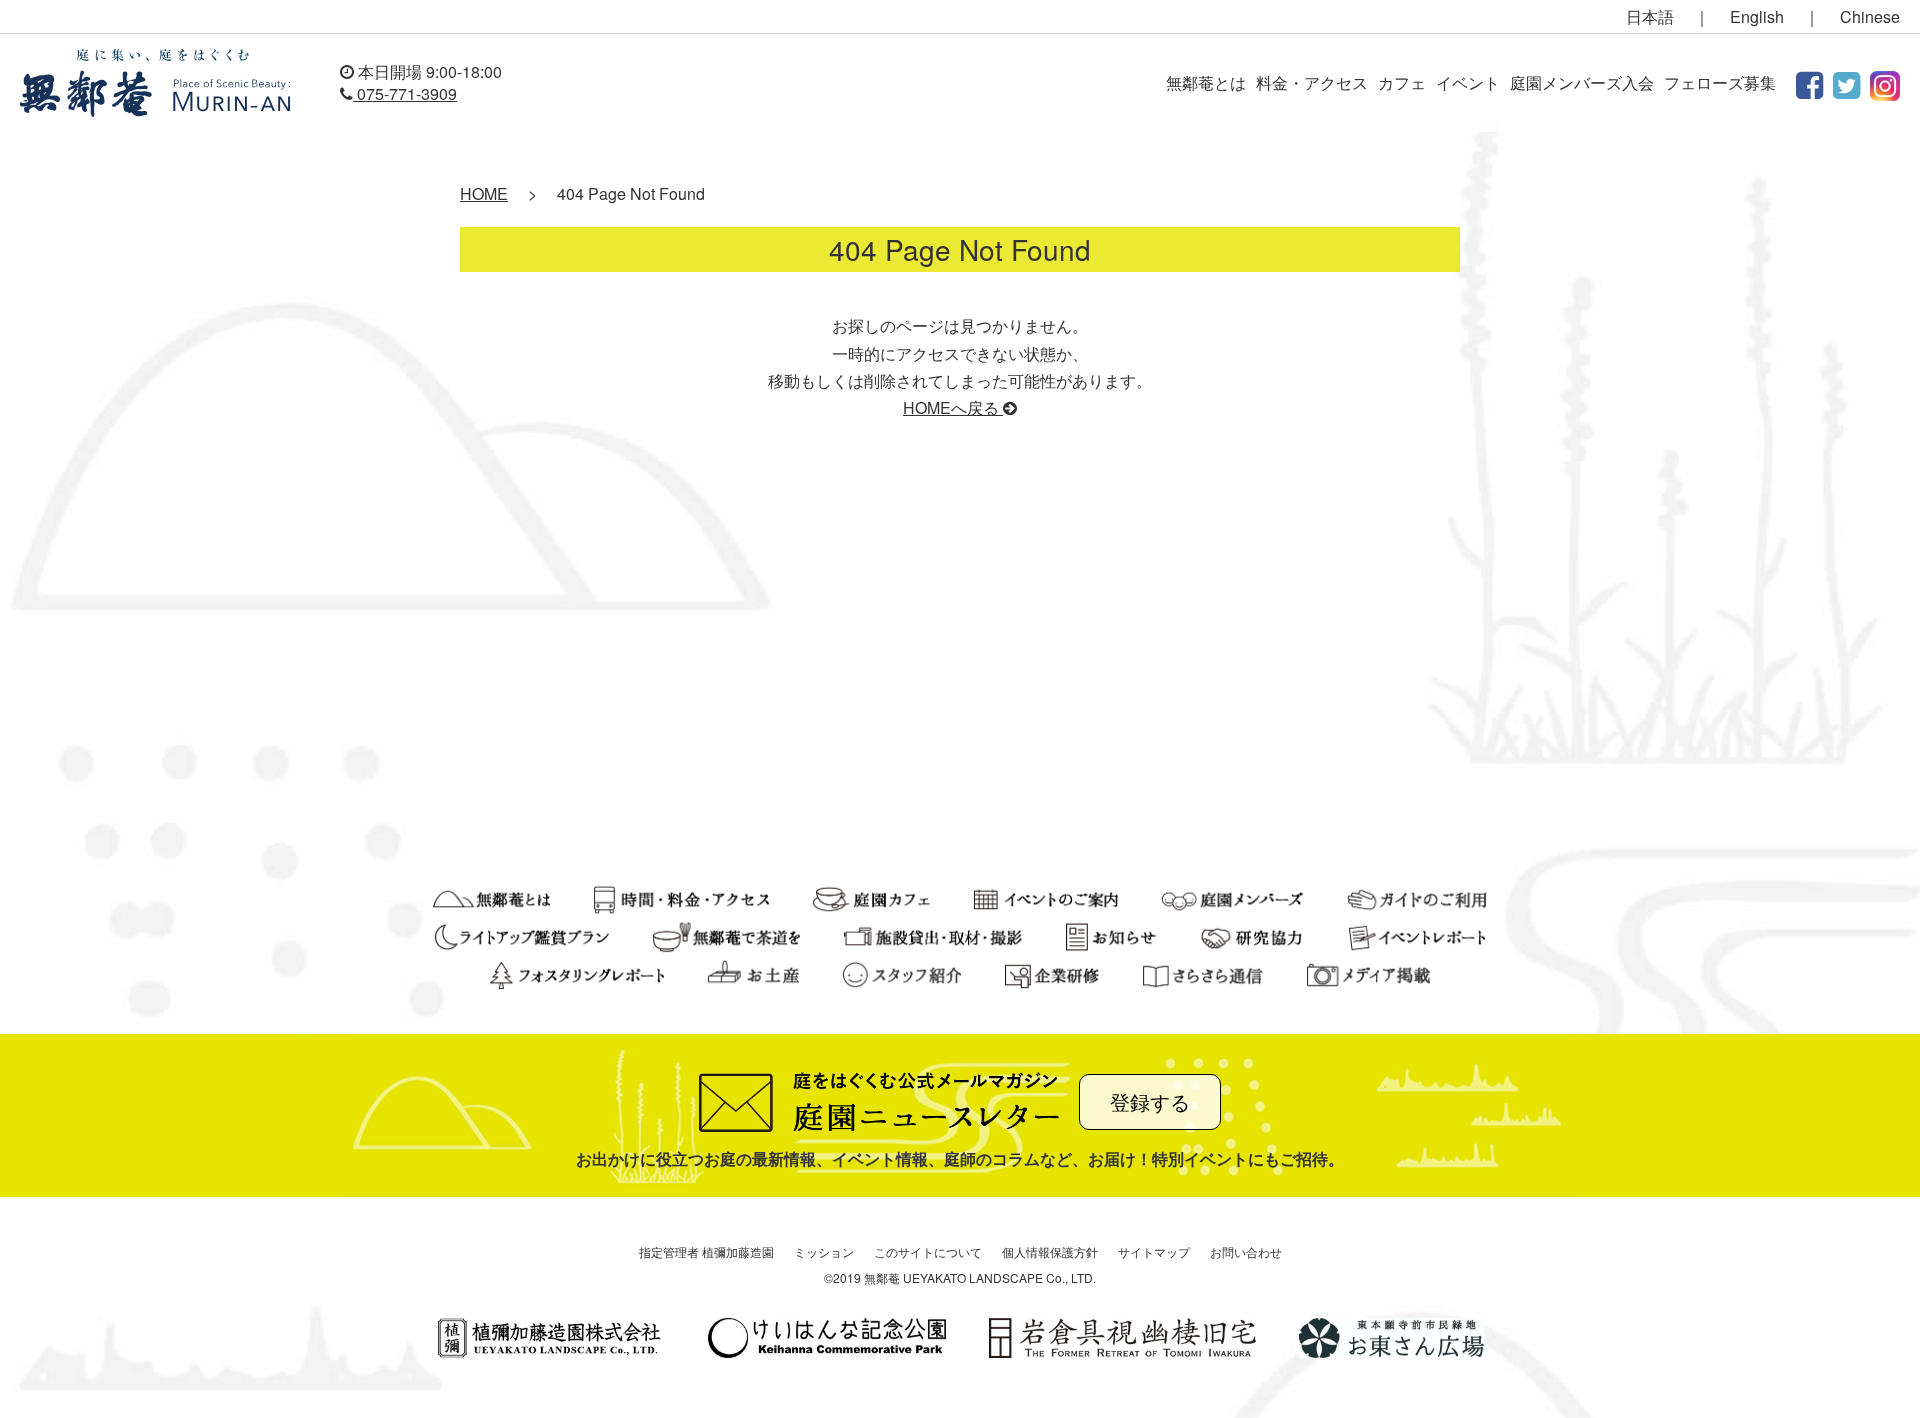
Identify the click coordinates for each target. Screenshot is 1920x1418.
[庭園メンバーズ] (1232, 896)
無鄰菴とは (1206, 82)
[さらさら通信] (1203, 972)
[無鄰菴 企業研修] (1052, 972)
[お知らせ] (1110, 934)
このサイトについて (928, 1251)
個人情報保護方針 (1050, 1251)
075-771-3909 (405, 93)
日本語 (1650, 16)
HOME (484, 193)
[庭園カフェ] (871, 896)
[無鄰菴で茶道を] (726, 934)
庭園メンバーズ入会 (1582, 82)
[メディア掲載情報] (1368, 972)
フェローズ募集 (1720, 82)
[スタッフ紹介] (902, 972)
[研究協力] (1252, 934)
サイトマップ (1154, 1251)
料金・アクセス (1312, 82)
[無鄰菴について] (491, 896)
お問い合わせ (1246, 1251)
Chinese (1870, 16)
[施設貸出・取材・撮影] (933, 934)
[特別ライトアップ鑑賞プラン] (522, 934)
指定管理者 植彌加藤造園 (706, 1251)
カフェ (1402, 82)
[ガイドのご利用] (1417, 896)
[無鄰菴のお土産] (753, 972)
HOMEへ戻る (953, 407)
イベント (1468, 82)
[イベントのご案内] (1046, 896)
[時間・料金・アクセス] (681, 896)
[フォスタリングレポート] (577, 972)
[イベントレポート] (1417, 934)
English (1757, 16)
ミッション (824, 1251)
